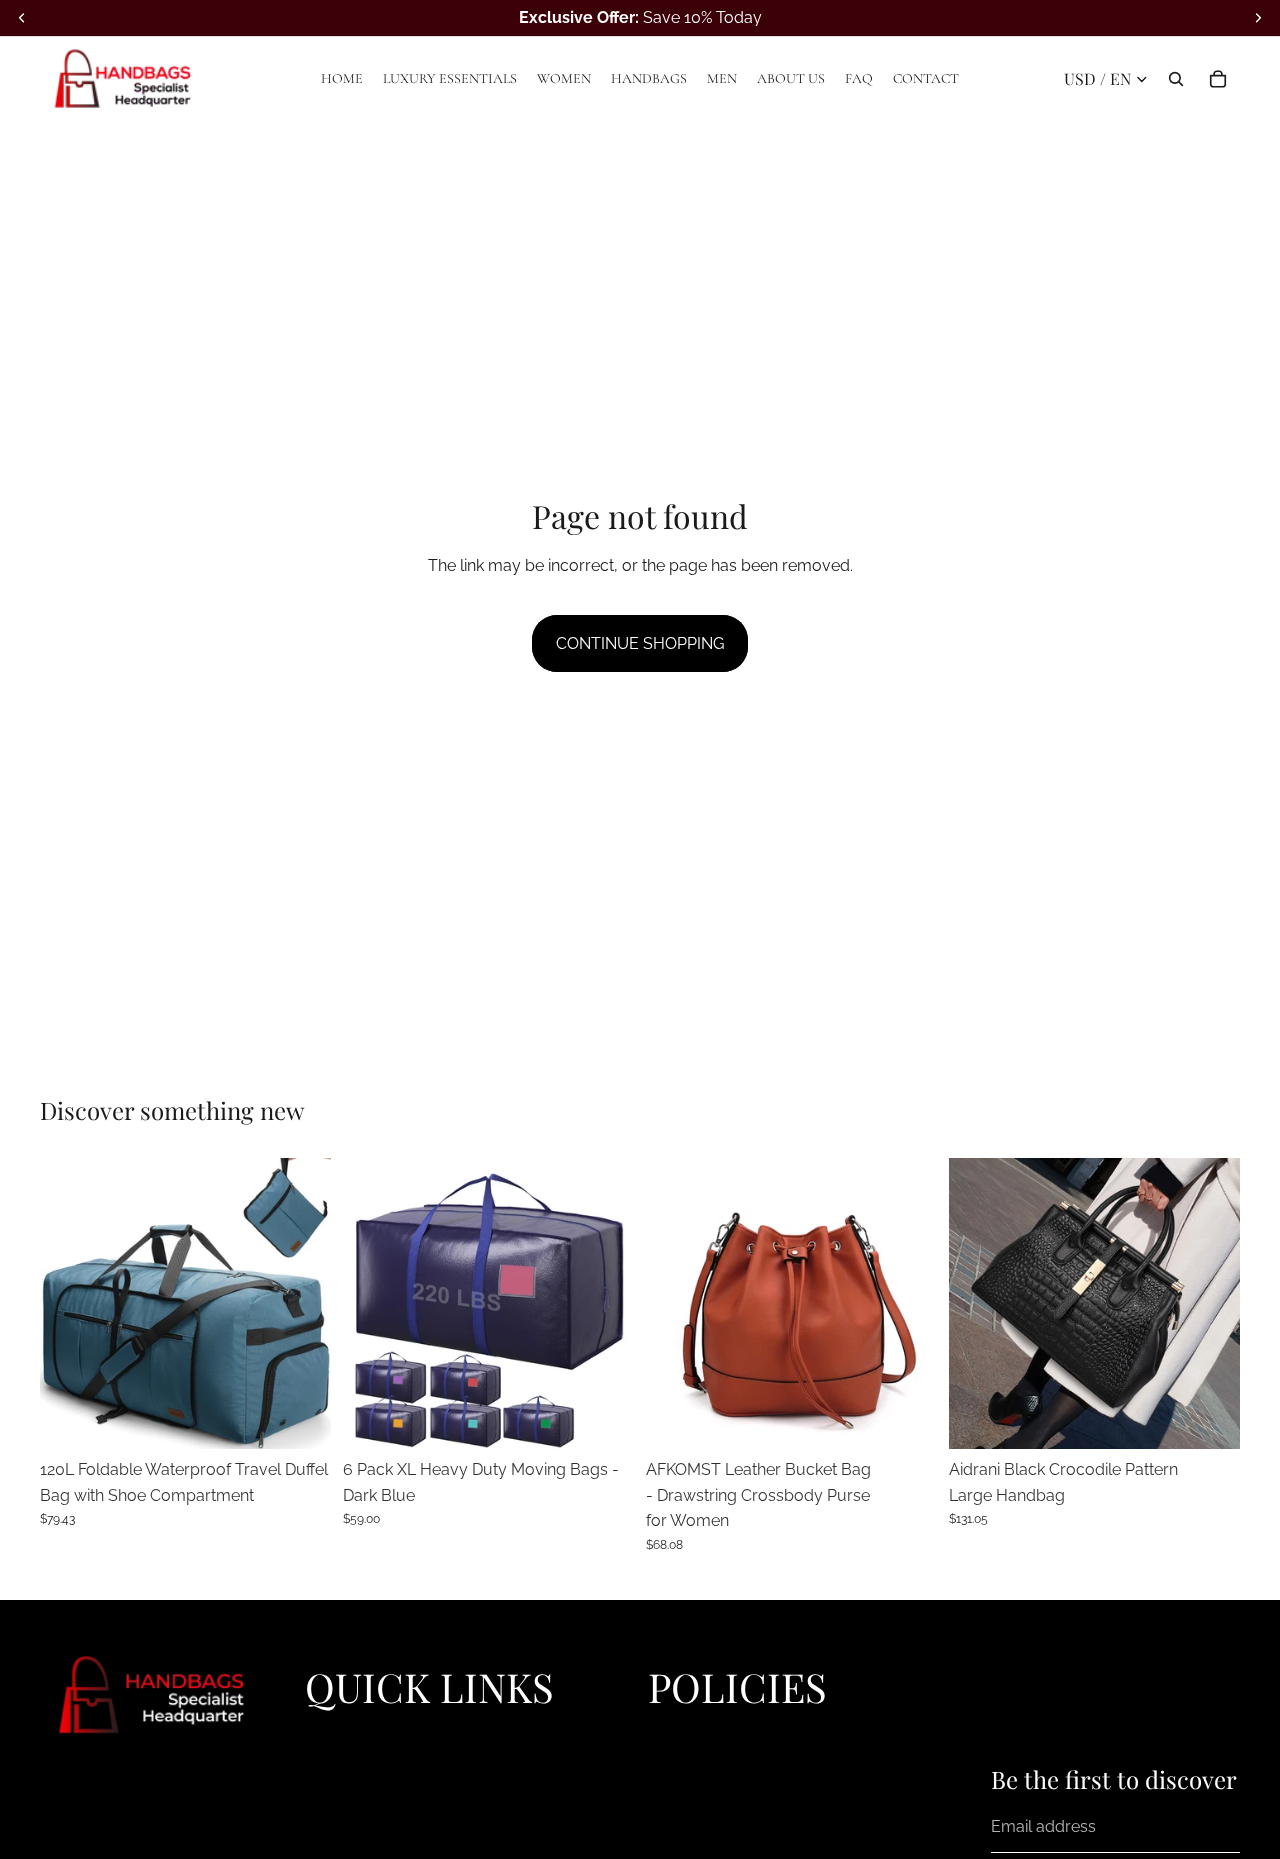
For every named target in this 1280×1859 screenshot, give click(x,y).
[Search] (1176, 79)
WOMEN (334, 1778)
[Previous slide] (70, 1303)
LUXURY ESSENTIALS (377, 1755)
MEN (321, 1824)
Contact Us (685, 1846)
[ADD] (1209, 1418)
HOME (326, 1732)
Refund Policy (693, 1755)
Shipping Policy (699, 1778)
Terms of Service (702, 1801)
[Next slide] (301, 1303)
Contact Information (713, 1824)
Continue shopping (640, 643)
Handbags (339, 1801)
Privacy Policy (694, 1732)
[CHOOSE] (300, 1418)
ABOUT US (341, 1846)
